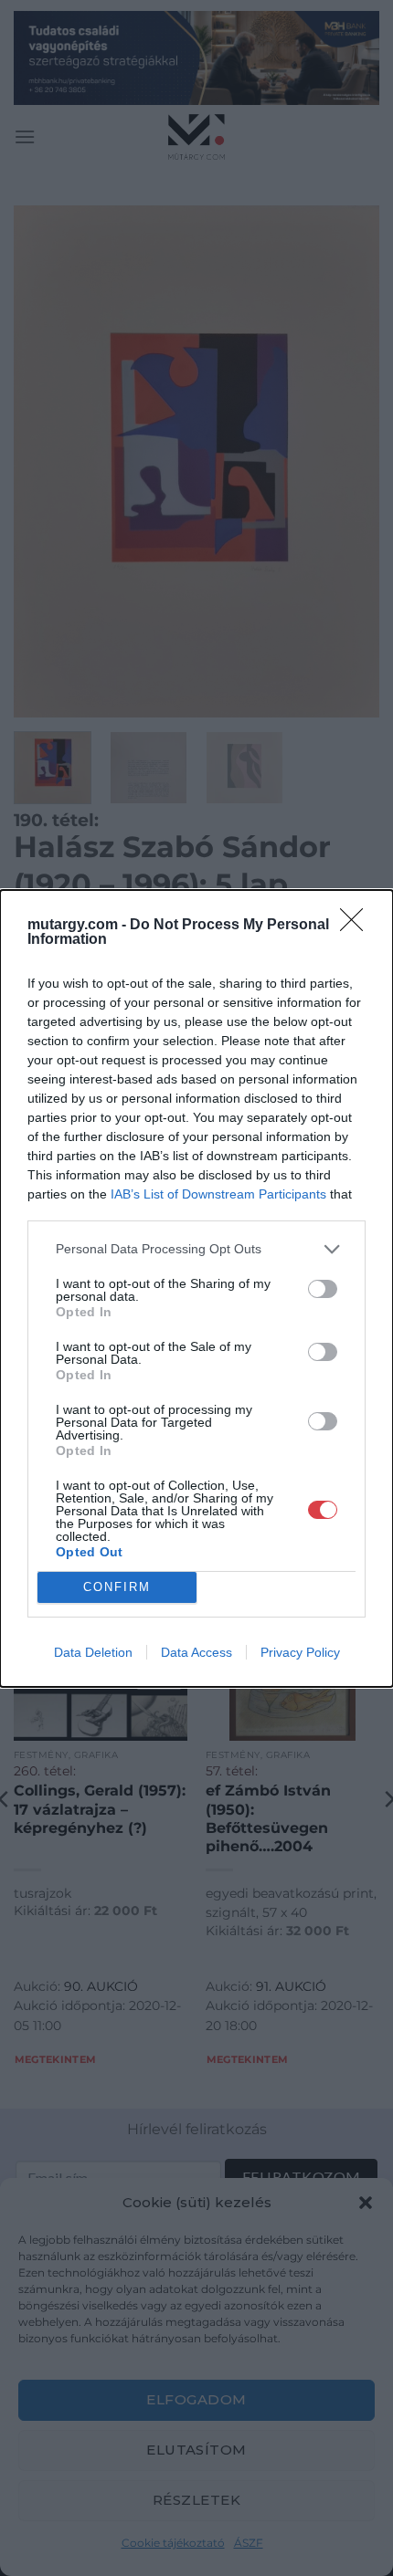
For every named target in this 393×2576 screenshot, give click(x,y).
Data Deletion (93, 1652)
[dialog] (196, 1288)
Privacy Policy (300, 1652)
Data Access (196, 1652)
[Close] (357, 926)
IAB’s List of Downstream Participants (218, 1194)
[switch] (323, 1289)
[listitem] (196, 1249)
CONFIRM (117, 1587)
